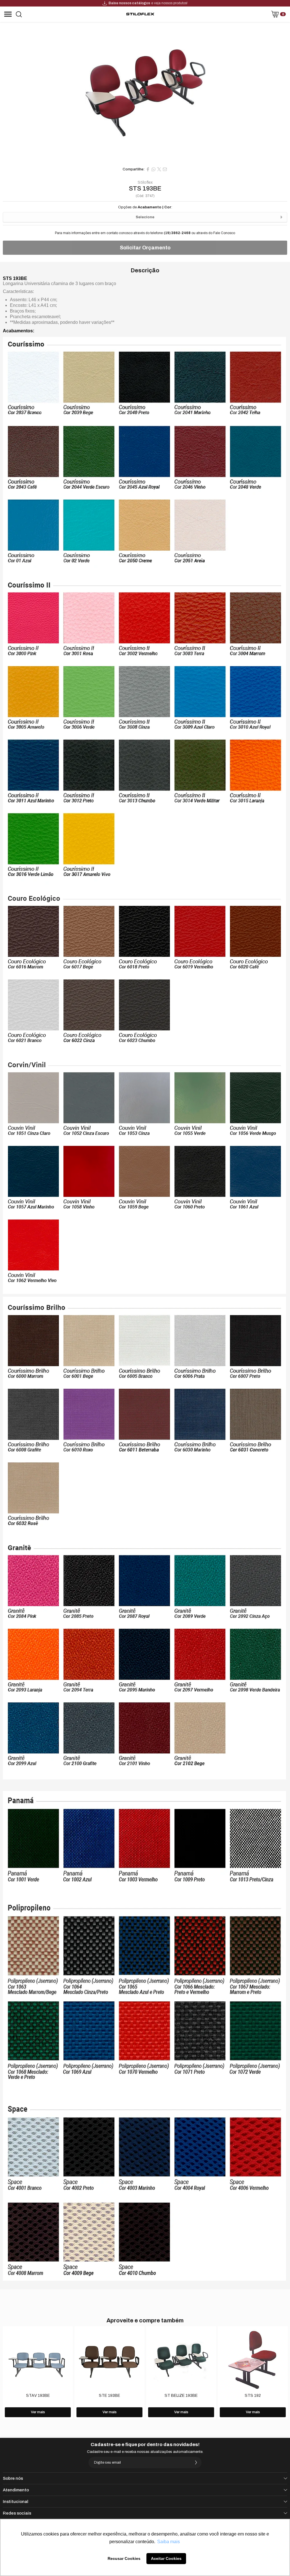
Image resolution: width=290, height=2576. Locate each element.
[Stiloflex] (140, 14)
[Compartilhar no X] (159, 169)
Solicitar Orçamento (145, 248)
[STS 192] (253, 2373)
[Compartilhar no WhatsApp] (153, 169)
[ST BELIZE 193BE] (181, 2373)
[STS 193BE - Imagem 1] (145, 93)
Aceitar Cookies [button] (166, 2558)
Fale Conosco (224, 233)
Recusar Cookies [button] (124, 2558)
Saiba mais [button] (169, 2542)
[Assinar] (196, 2462)
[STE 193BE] (109, 2373)
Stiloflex (145, 183)
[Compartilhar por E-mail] (165, 169)
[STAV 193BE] (38, 2373)
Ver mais (38, 2412)
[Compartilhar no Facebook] (148, 169)
